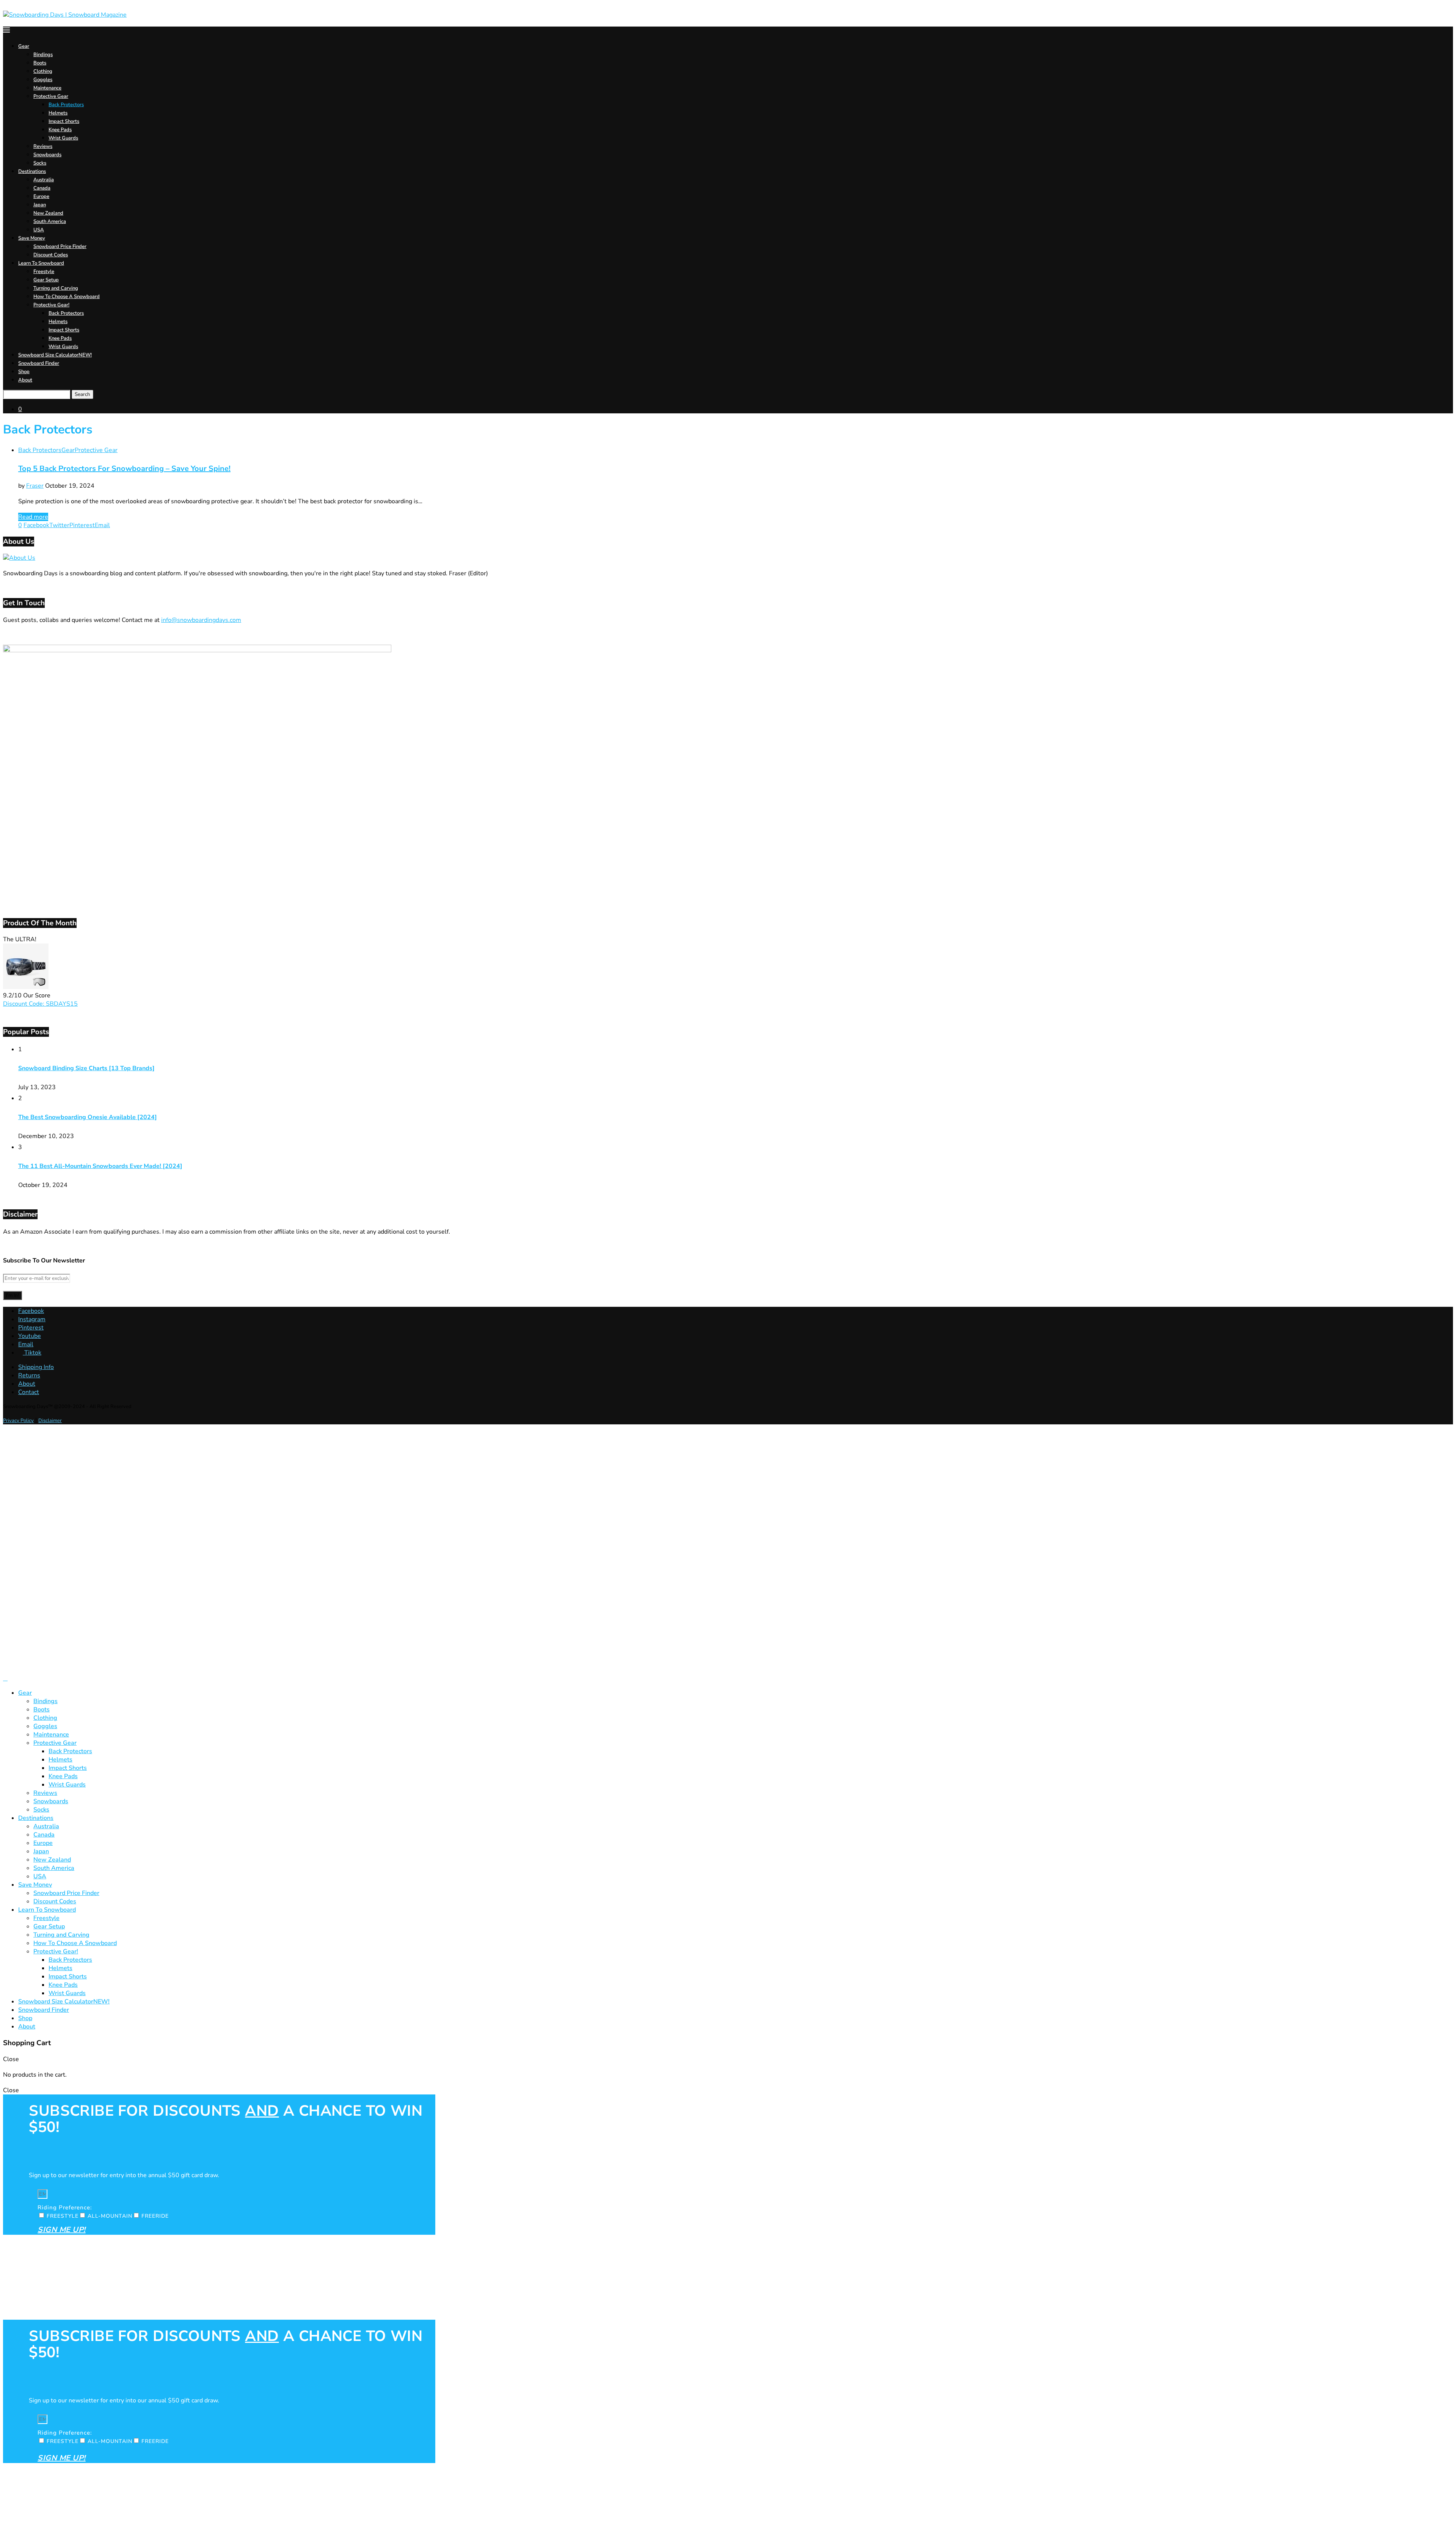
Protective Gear (51, 96)
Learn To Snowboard (41, 263)
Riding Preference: (65, 2207)
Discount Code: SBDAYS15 (40, 1004)
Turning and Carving (56, 288)
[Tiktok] (5, 1678)
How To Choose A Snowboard (67, 297)
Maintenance (47, 88)
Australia (44, 180)
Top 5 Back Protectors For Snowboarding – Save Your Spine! (124, 469)
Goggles (43, 80)
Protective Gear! (51, 305)
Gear (24, 46)
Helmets (58, 113)
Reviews (43, 146)
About (25, 380)
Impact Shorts (64, 121)
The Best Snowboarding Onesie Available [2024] (88, 1117)
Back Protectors (66, 105)
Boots (40, 63)
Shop (24, 372)
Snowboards (47, 155)
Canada (42, 188)
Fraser (35, 486)
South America (50, 221)
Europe (41, 196)
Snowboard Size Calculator (55, 355)
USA (39, 230)
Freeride (155, 2216)
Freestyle (44, 272)
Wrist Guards (63, 138)
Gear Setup (46, 280)
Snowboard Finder (39, 363)
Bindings (43, 55)
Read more (33, 517)
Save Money (32, 238)
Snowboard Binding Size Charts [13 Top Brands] (86, 1068)
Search (82, 394)
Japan (40, 205)
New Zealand (48, 213)
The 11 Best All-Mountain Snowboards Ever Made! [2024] (100, 1166)
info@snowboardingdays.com (201, 620)
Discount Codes (51, 255)
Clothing (43, 71)
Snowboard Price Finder (60, 246)
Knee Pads (60, 130)
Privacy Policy (18, 1421)
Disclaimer (50, 1421)
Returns (29, 1375)
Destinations (32, 171)
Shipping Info (36, 1367)
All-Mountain (110, 2216)
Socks (40, 163)
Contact (29, 1392)
